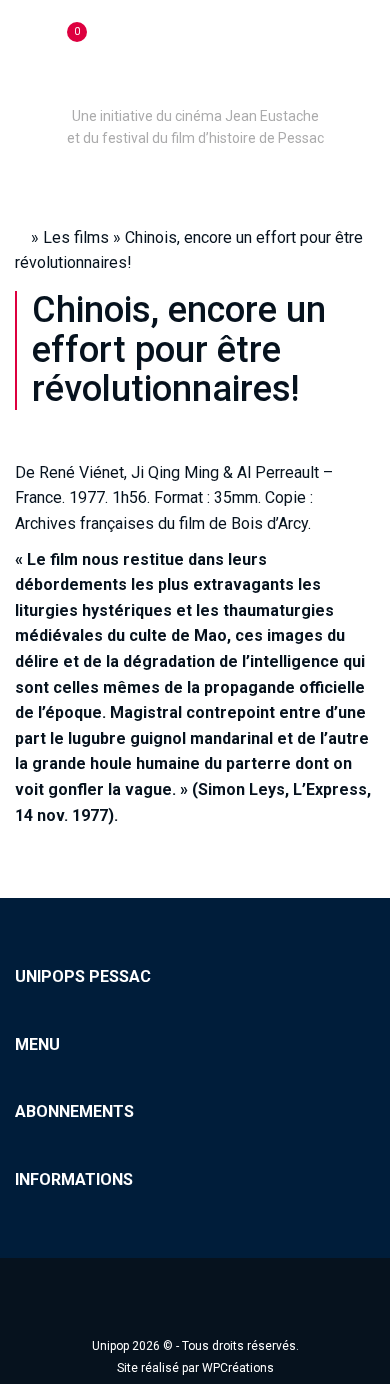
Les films (76, 237)
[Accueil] (195, 88)
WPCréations (238, 1368)
